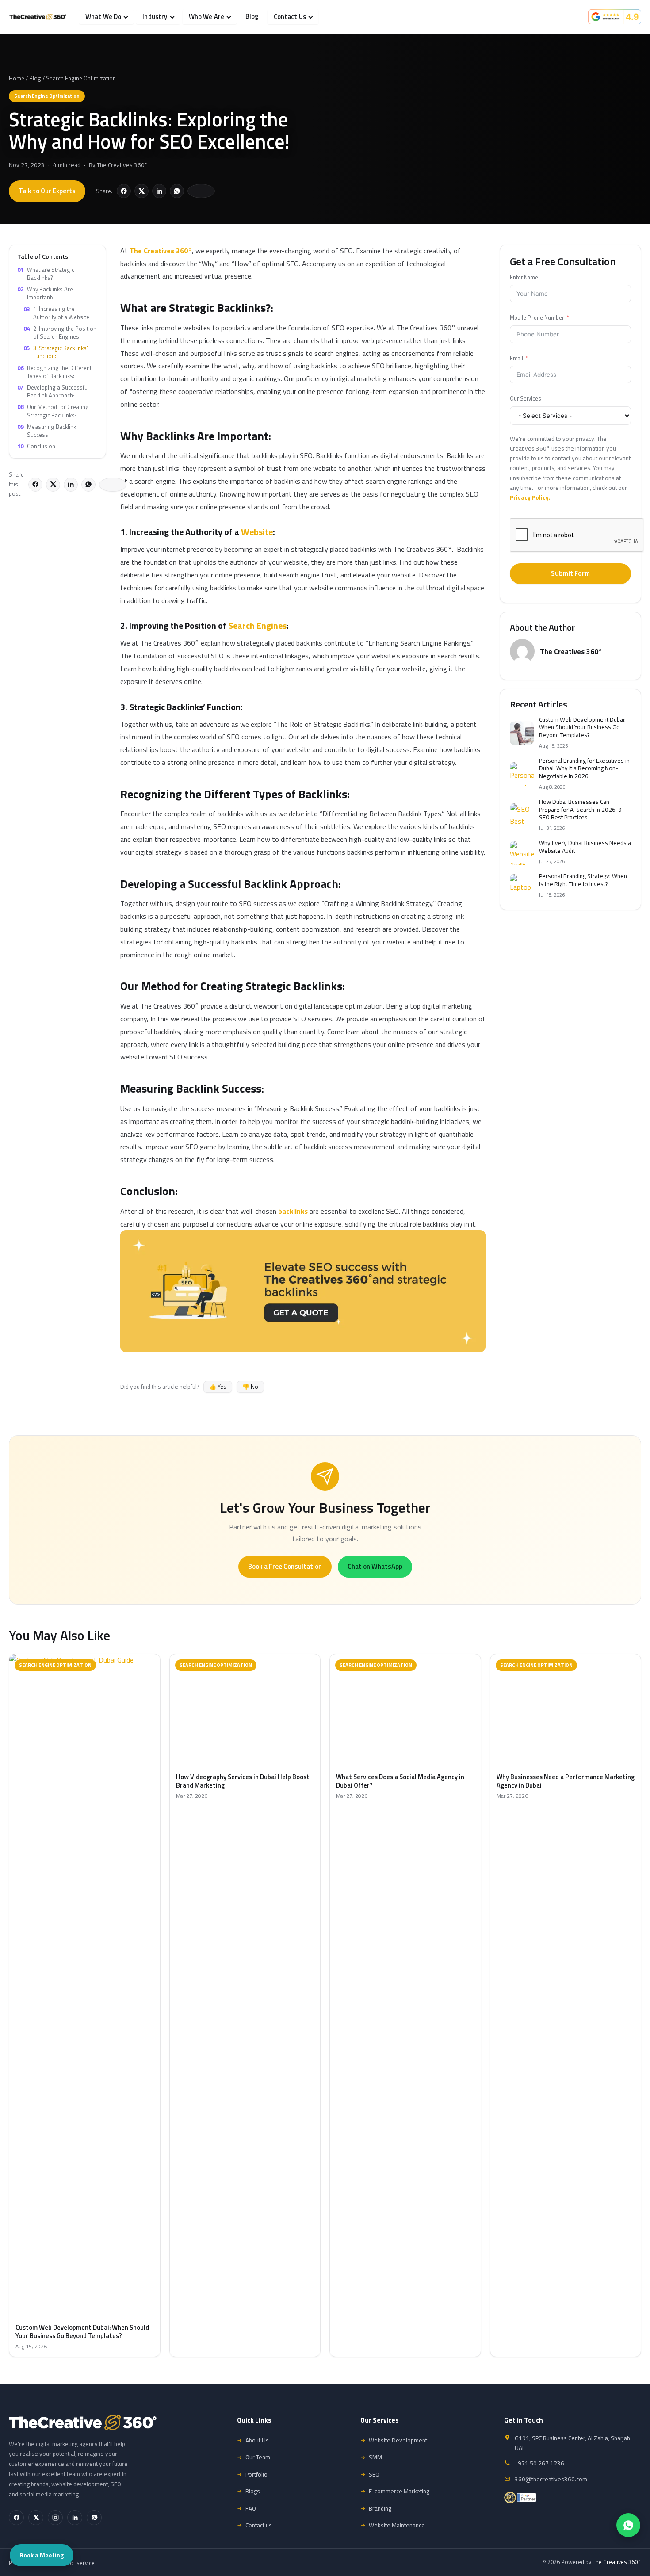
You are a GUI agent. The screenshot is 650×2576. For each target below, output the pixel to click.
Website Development (398, 2440)
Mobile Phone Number (537, 318)
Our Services (526, 399)
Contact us (259, 2525)
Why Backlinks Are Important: (45, 293)
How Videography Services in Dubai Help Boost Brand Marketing (243, 1781)
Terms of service (74, 2563)
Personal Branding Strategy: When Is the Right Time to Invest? (583, 880)
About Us (257, 2440)
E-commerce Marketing (399, 2491)
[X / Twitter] (36, 2518)
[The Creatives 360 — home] (38, 17)
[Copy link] (201, 191)
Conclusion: (37, 446)
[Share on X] (141, 191)
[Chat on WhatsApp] (628, 2525)
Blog (252, 16)
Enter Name (524, 277)
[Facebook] (16, 2518)
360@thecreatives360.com (551, 2479)
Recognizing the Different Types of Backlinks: (54, 371)
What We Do (103, 17)
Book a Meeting (42, 2555)
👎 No (250, 1387)
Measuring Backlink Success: (47, 431)
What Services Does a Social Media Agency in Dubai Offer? (400, 1781)
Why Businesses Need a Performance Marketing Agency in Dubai (566, 1781)
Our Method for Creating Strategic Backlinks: (53, 411)
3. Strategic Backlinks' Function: (56, 352)
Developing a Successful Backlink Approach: (53, 391)
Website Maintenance (397, 2525)
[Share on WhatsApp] (177, 191)
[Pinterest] (94, 2518)
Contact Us (290, 17)
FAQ (251, 2508)
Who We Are (206, 17)
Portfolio (256, 2474)
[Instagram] (55, 2518)
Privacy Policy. (530, 497)
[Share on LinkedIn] (159, 191)
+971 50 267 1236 (539, 2463)
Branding (380, 2508)
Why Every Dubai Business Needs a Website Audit (585, 847)
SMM (375, 2457)
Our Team (258, 2457)
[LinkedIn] (75, 2518)
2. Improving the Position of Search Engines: (60, 333)
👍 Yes (218, 1387)
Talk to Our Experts (47, 191)
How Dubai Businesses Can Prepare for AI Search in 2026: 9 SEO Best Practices (580, 810)
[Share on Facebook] (124, 191)
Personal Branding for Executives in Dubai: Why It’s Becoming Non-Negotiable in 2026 (584, 769)
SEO (374, 2474)
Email (516, 358)
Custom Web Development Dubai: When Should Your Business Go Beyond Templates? (582, 728)
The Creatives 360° (122, 165)
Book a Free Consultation (285, 1566)
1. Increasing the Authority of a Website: (57, 313)
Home (17, 78)
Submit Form (570, 573)
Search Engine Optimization (81, 78)
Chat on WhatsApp (375, 1566)
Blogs (253, 2491)
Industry (155, 17)
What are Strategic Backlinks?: (46, 274)
